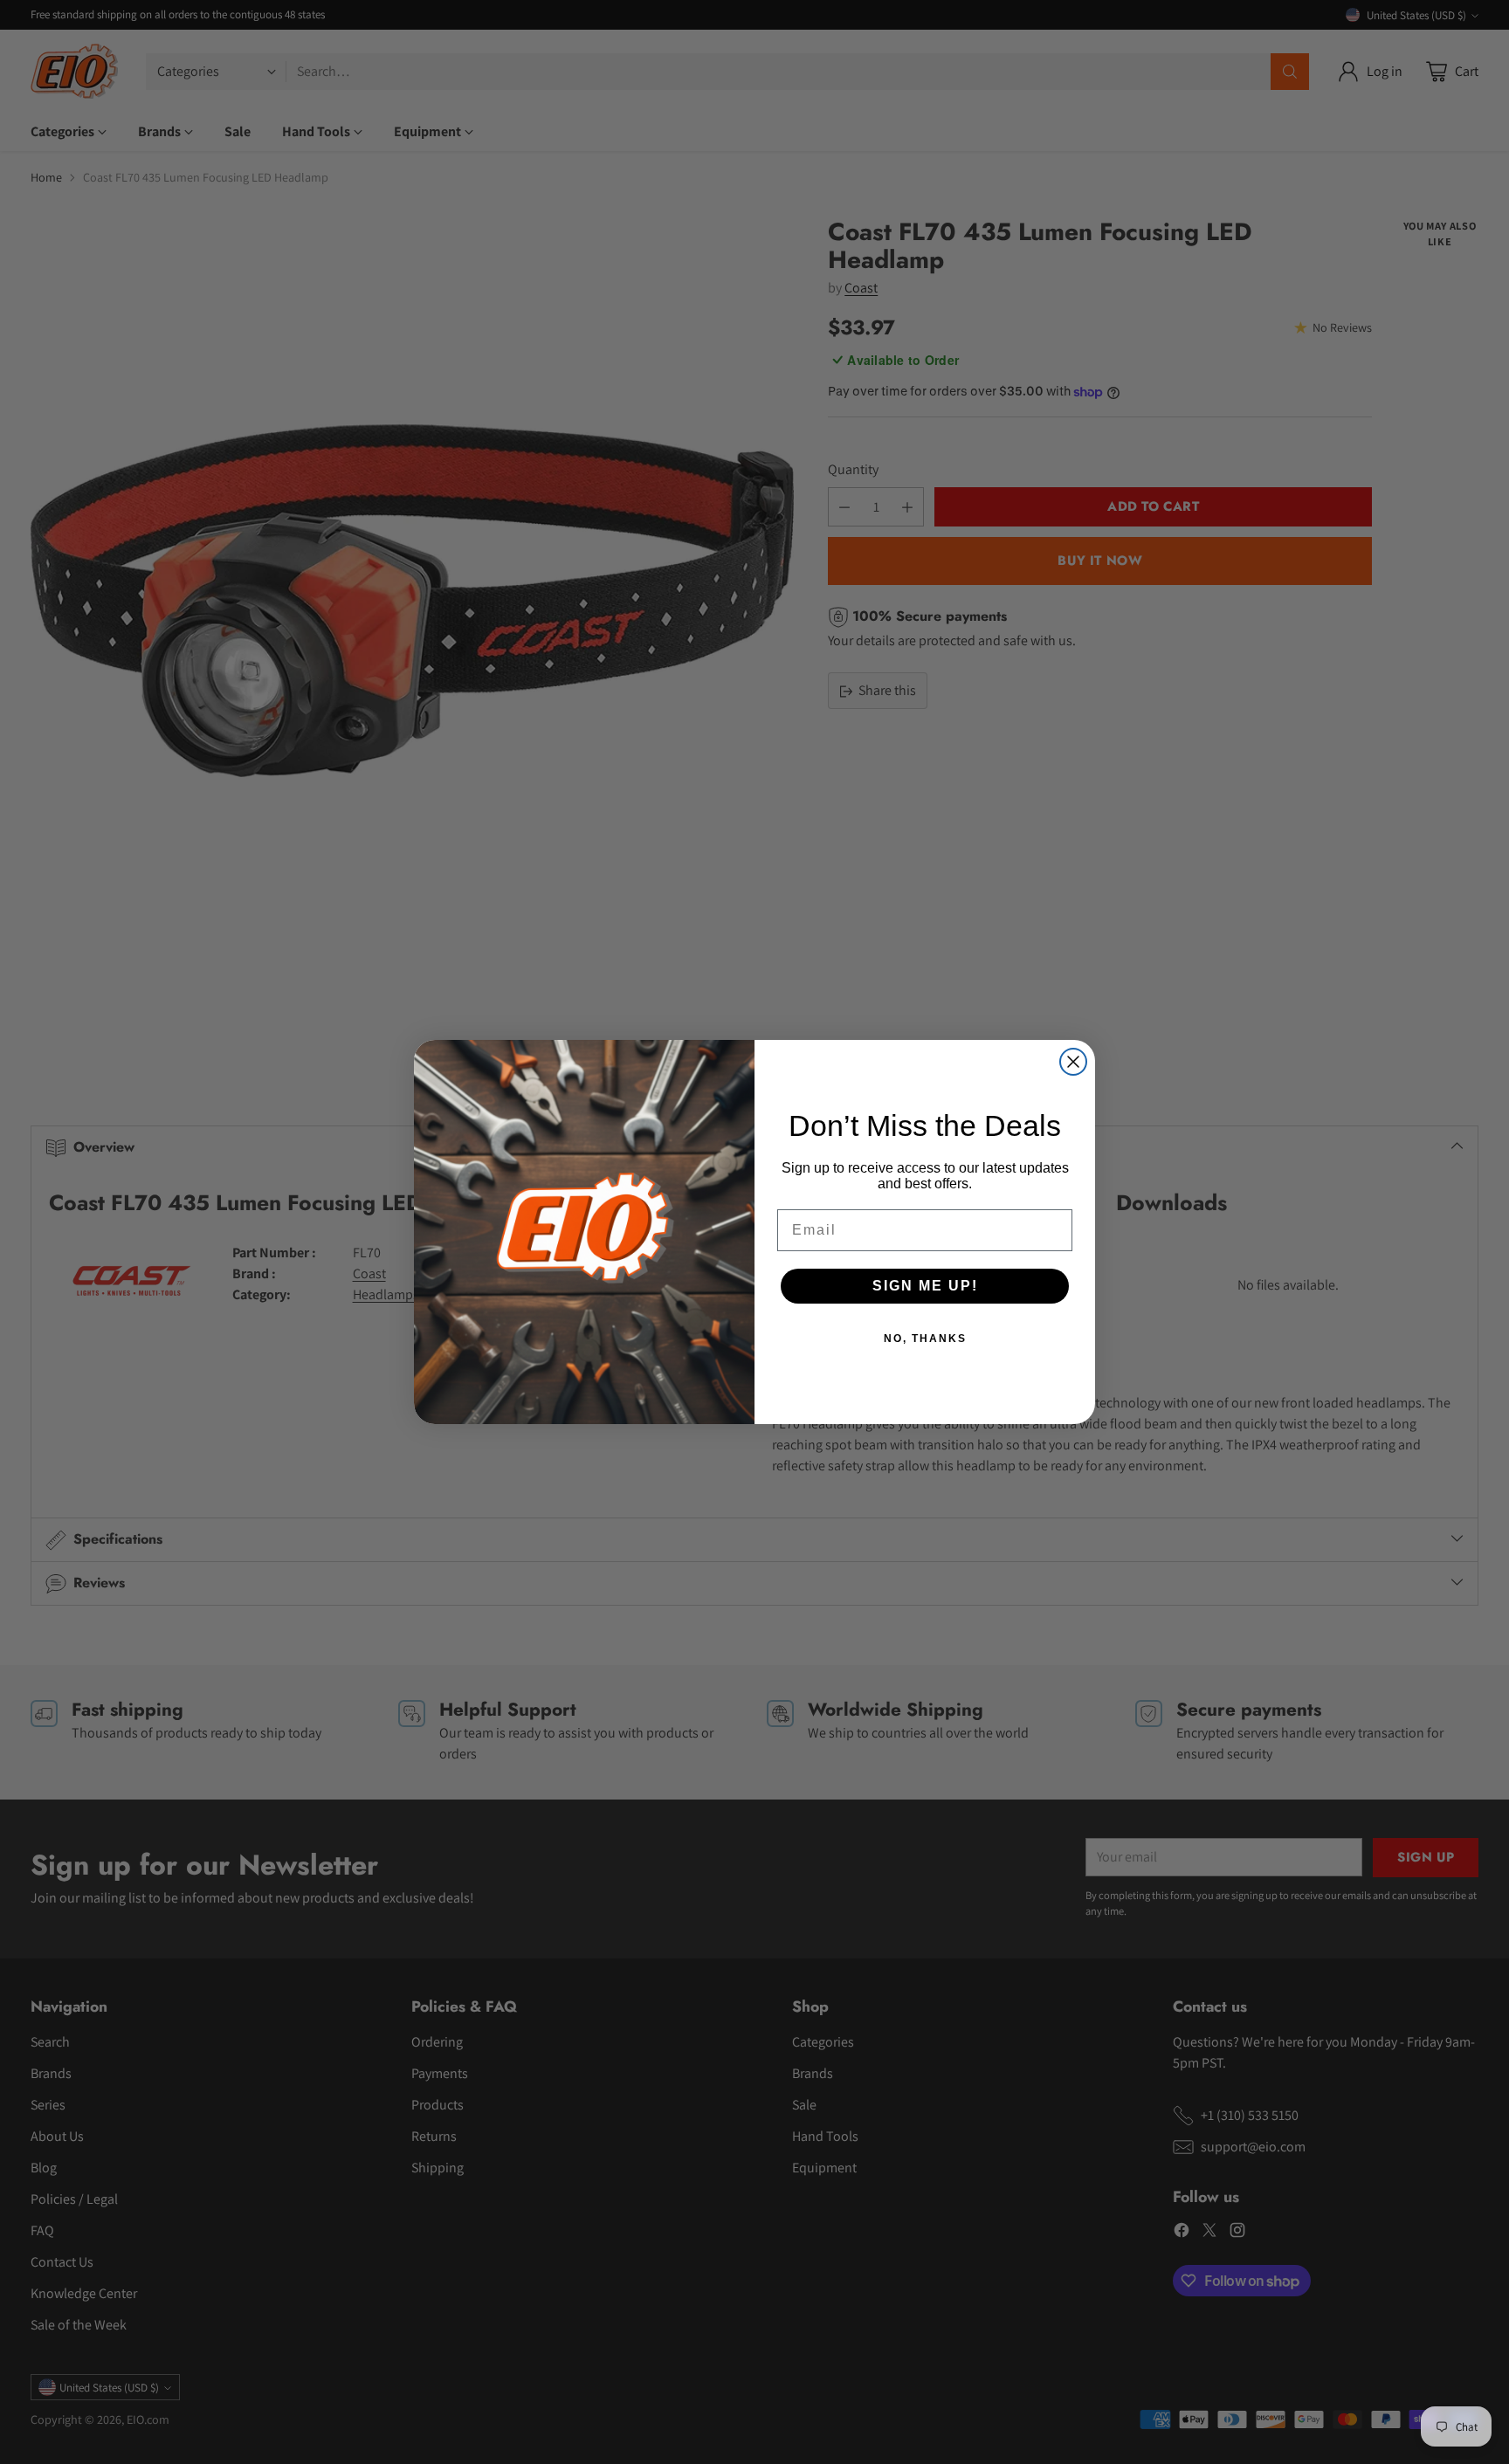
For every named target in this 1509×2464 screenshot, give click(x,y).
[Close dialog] (1073, 1062)
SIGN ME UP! (925, 1286)
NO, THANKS (925, 1339)
